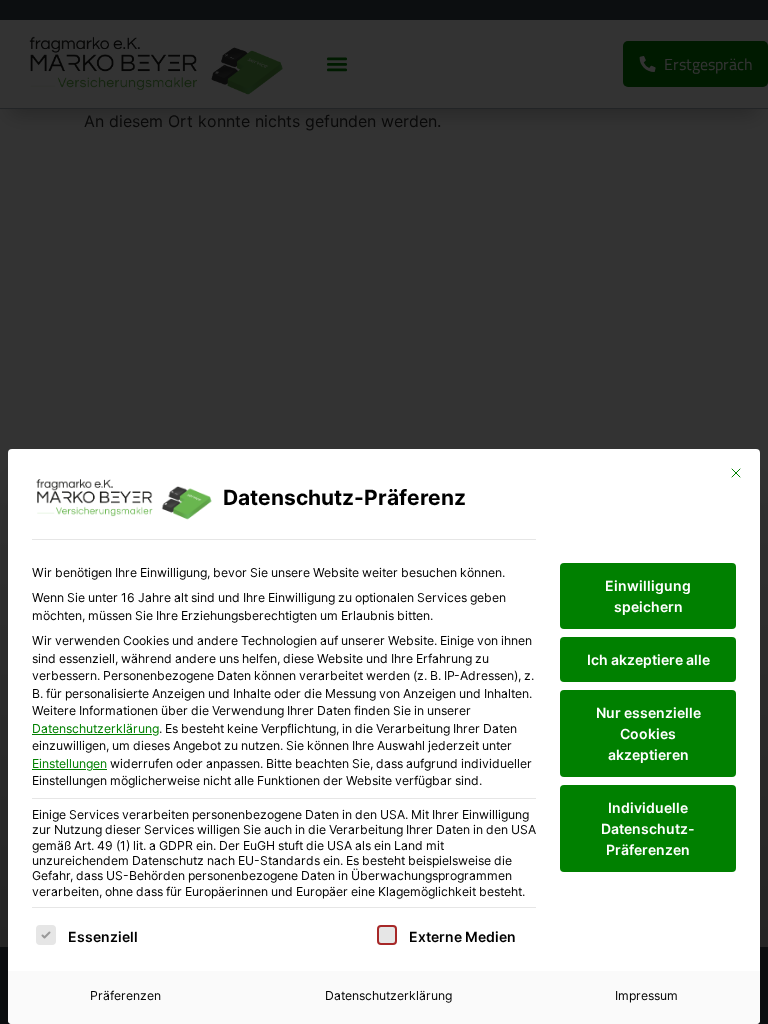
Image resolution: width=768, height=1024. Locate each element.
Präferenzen (125, 995)
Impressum (646, 995)
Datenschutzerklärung (95, 728)
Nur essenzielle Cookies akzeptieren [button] (648, 733)
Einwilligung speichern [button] (648, 596)
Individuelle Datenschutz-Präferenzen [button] (648, 828)
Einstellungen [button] (69, 763)
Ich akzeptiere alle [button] (648, 659)
